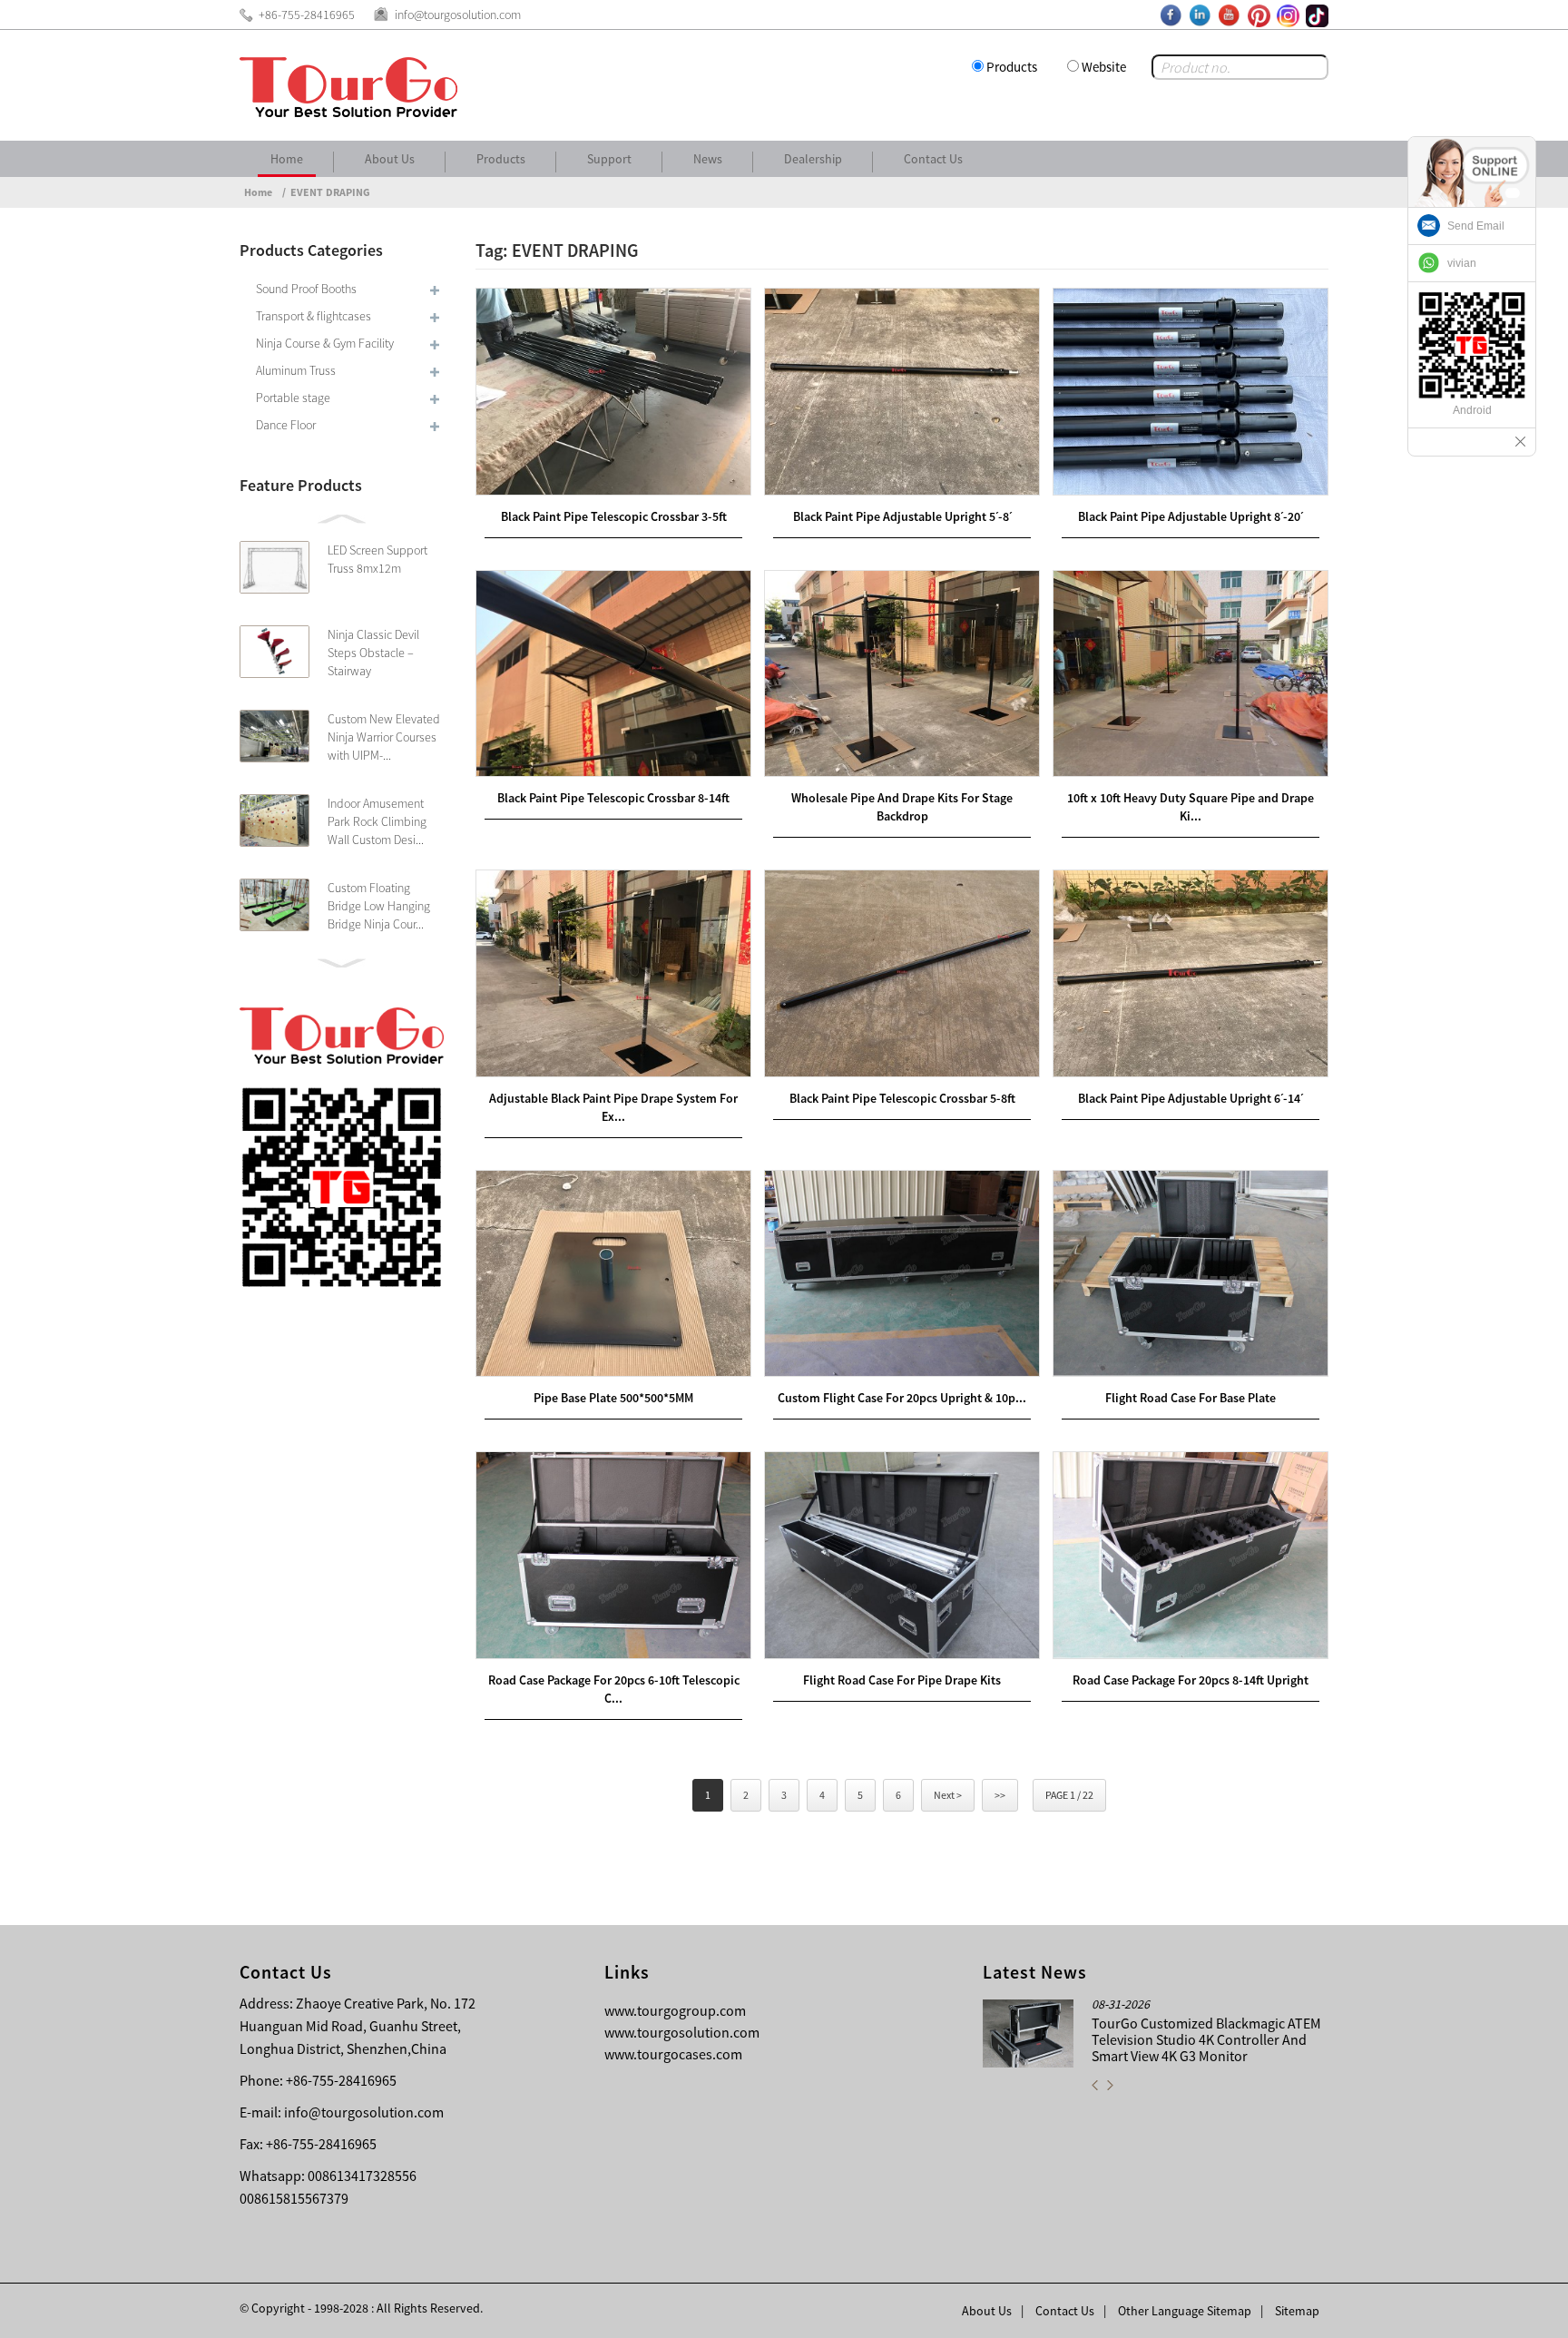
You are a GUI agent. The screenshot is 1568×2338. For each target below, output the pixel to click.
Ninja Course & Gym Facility (325, 343)
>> (1000, 1795)
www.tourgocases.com (673, 2054)
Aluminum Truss (296, 370)
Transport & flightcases (314, 316)
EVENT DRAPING (330, 192)
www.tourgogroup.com (675, 2010)
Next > (948, 1795)
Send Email (1476, 226)
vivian (1462, 263)
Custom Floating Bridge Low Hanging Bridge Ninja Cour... (379, 906)
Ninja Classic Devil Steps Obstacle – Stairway (373, 653)
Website (1104, 67)
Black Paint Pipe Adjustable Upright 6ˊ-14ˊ (1191, 1098)
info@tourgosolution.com (364, 2112)
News (708, 159)
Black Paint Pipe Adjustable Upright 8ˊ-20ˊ (1191, 516)
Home (287, 159)
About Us (390, 159)
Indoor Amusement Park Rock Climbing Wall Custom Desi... (377, 821)
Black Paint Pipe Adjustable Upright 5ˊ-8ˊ (902, 516)
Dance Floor (286, 425)
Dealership (813, 159)
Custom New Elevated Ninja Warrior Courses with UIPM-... (384, 737)
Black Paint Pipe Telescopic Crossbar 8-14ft (613, 798)
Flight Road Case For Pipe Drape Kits (902, 1680)
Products (1012, 67)
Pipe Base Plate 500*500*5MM (613, 1398)
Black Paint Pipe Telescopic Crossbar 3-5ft (614, 516)
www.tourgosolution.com (682, 2032)
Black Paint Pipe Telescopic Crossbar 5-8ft (902, 1098)
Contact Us (933, 159)
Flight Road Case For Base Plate (1191, 1398)
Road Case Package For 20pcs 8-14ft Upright (1191, 1680)
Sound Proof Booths (306, 289)
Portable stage (293, 398)
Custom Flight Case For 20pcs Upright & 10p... (902, 1398)
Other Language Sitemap (1185, 2311)
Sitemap (1297, 2311)
